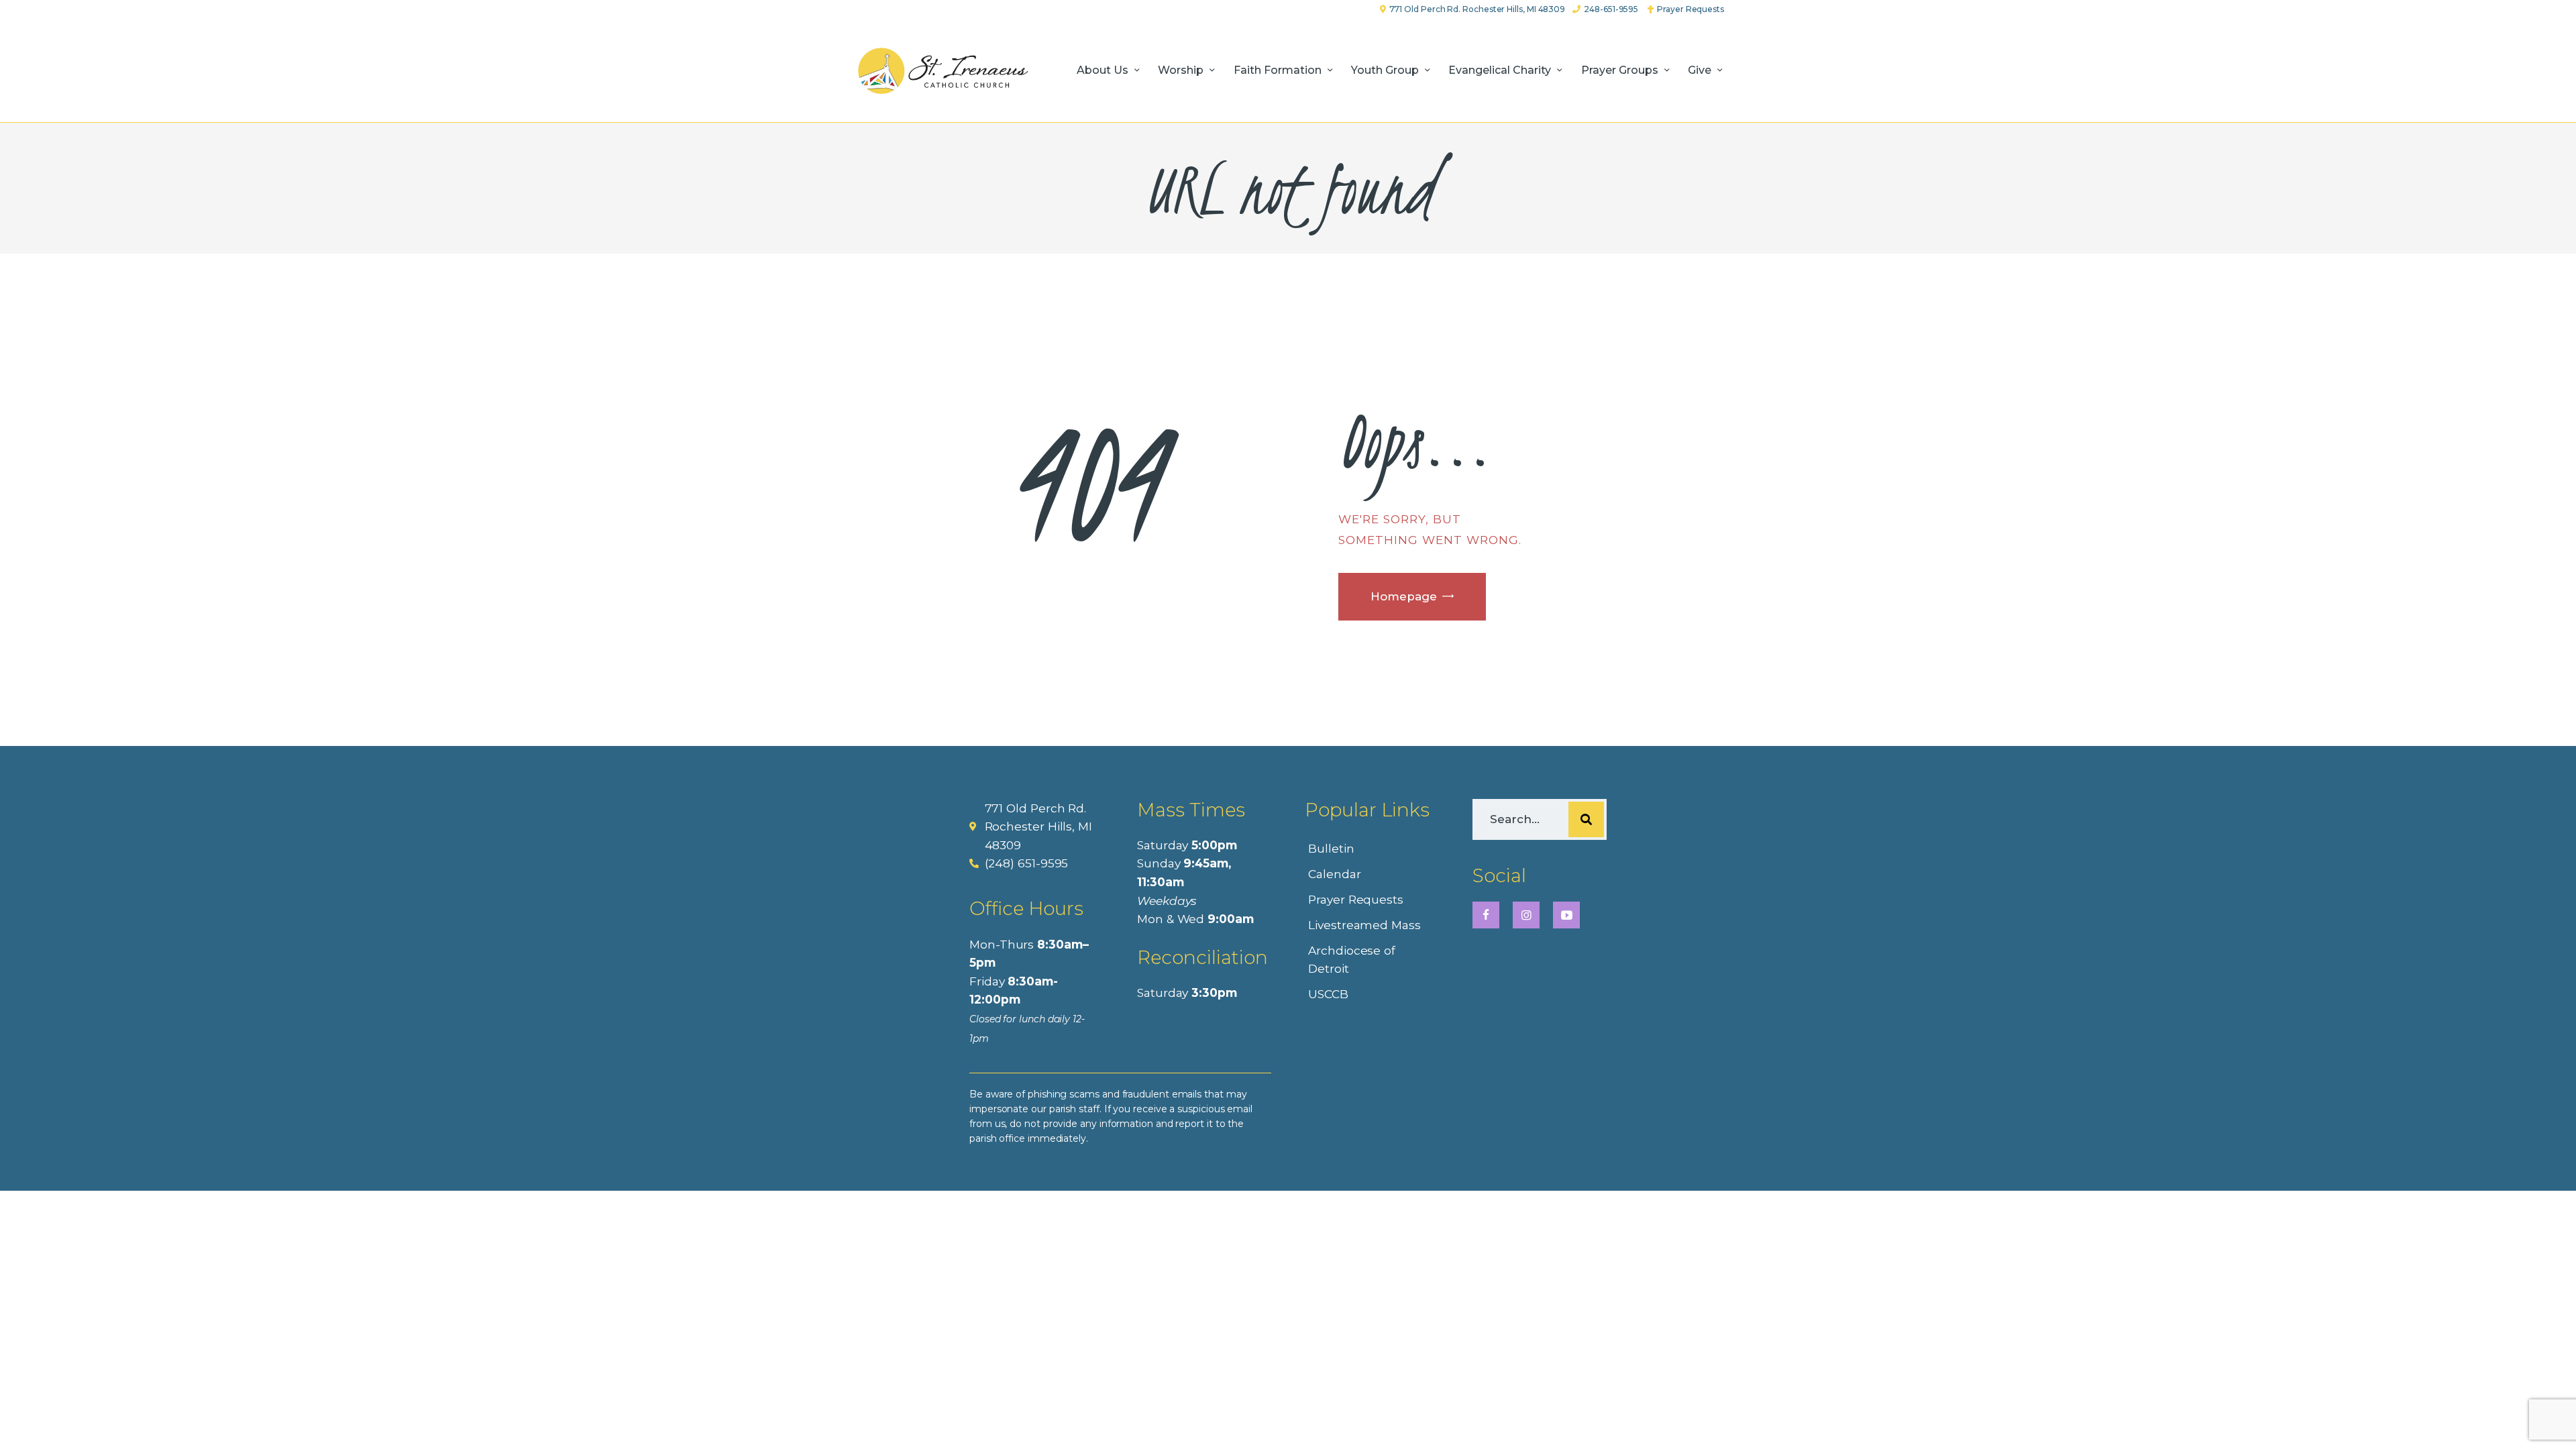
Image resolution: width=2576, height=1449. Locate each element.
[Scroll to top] (2540, 1417)
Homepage (1404, 596)
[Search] (1586, 819)
